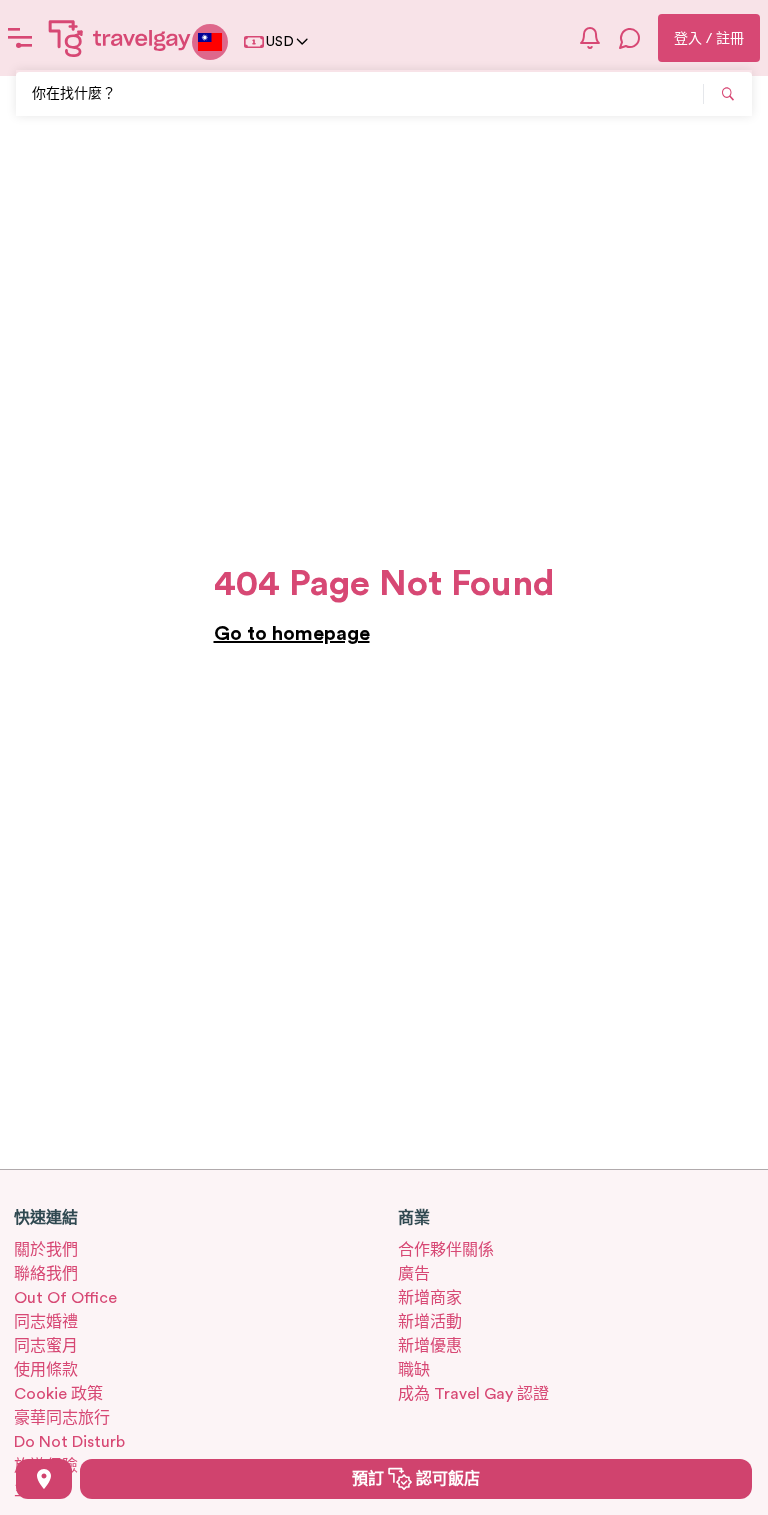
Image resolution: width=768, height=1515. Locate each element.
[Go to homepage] (120, 38)
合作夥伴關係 (446, 1250)
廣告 (414, 1274)
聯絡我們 (46, 1274)
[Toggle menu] (20, 38)
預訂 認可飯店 (416, 1479)
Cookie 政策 (58, 1394)
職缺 (414, 1370)
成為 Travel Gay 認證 (473, 1394)
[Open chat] (630, 38)
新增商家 (430, 1298)
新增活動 (430, 1322)
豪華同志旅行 (62, 1418)
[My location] (44, 1479)
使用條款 (46, 1370)
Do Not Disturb (69, 1442)
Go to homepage (292, 634)
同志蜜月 (46, 1346)
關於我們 (46, 1250)
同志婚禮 (46, 1322)
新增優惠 (430, 1346)
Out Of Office (65, 1298)
